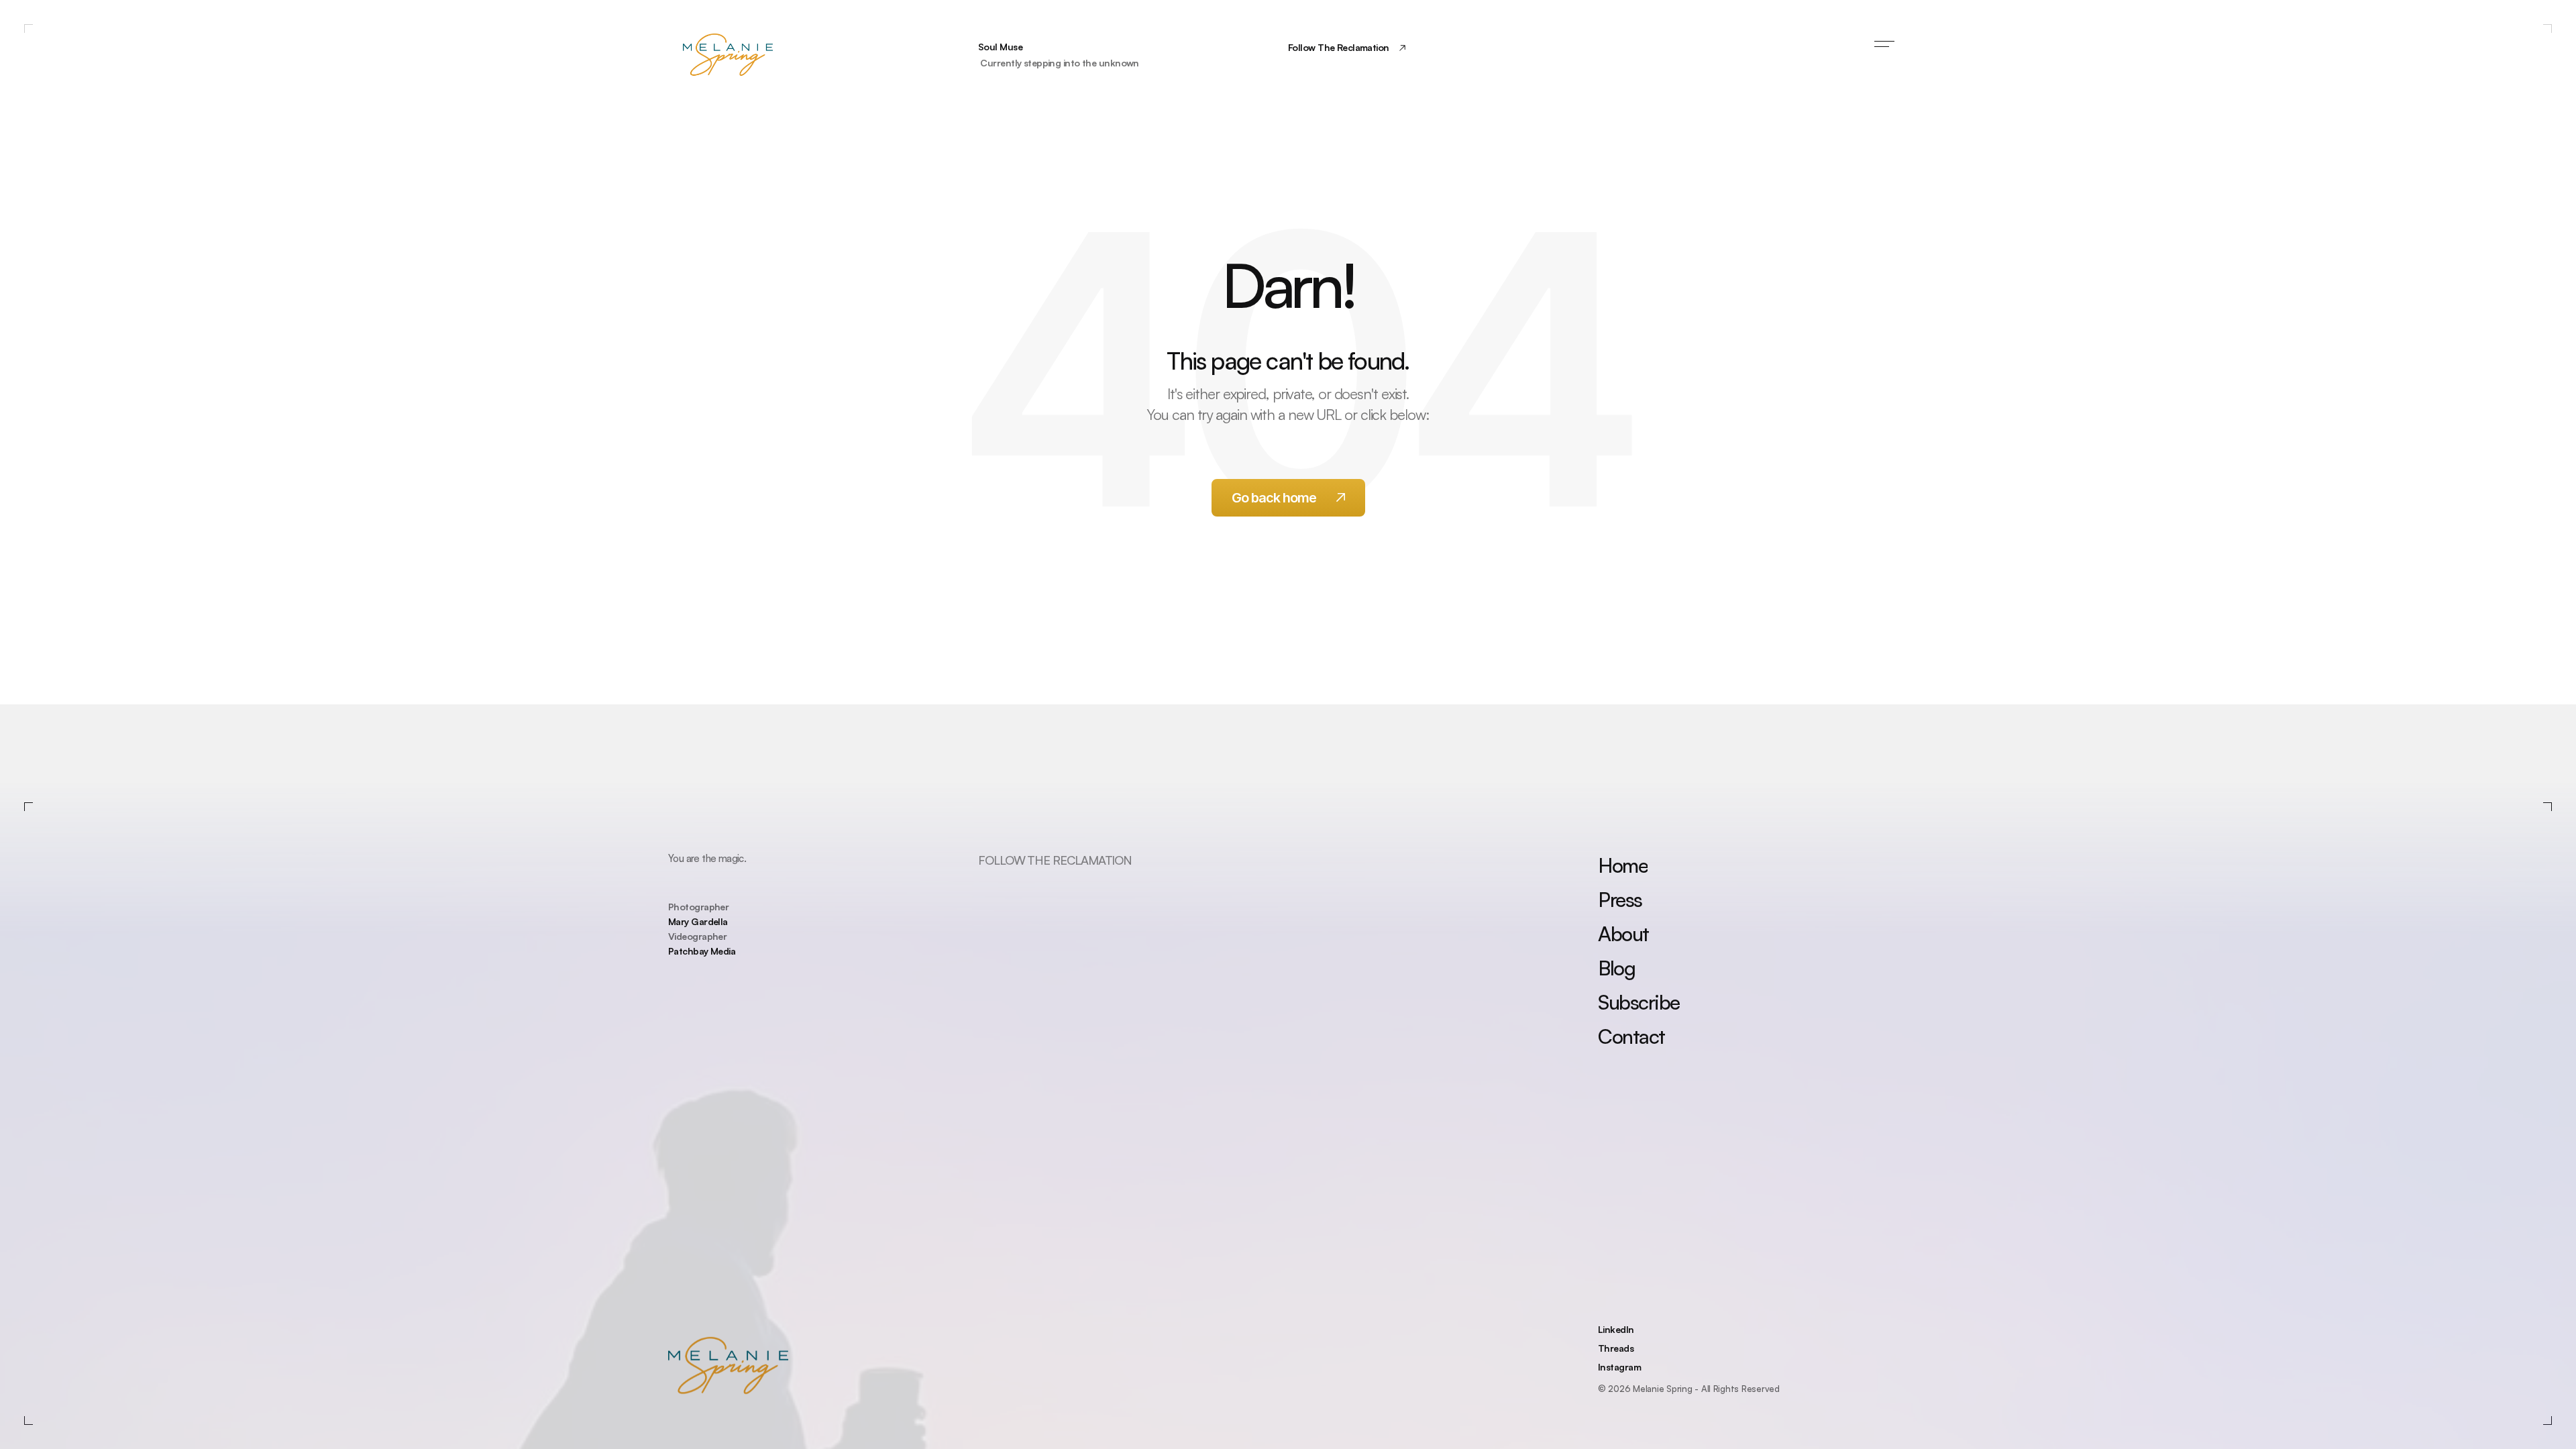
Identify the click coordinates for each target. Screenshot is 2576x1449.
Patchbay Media (702, 951)
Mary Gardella (698, 921)
